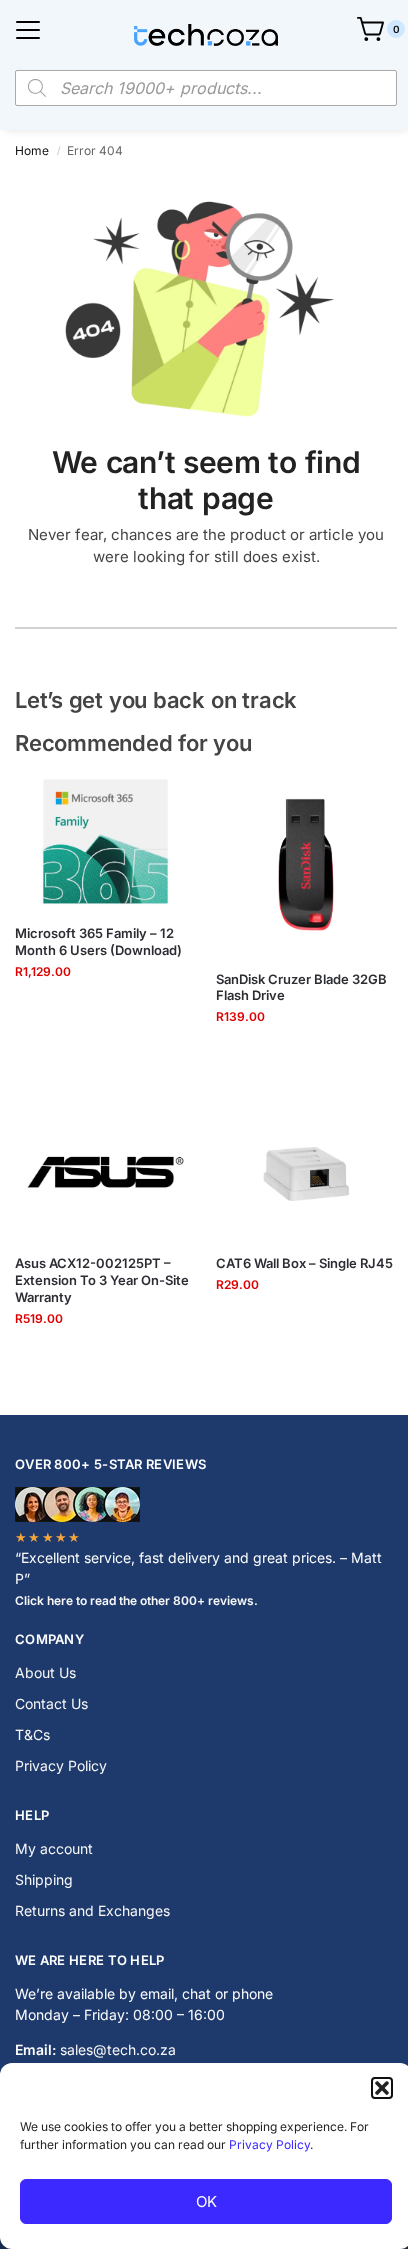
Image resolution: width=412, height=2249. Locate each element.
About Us (45, 1672)
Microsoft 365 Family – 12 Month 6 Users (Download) (98, 941)
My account (54, 1848)
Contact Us (51, 1703)
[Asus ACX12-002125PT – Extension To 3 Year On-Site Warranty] (105, 1171)
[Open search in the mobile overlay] (206, 88)
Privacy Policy (269, 2144)
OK (206, 2201)
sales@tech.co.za (118, 2049)
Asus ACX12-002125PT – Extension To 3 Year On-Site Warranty (102, 1280)
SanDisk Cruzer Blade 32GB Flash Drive (301, 987)
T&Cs (32, 1734)
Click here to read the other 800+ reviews (134, 1600)
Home (32, 150)
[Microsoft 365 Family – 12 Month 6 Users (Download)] (105, 842)
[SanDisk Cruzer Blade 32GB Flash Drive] (306, 864)
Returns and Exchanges (92, 1910)
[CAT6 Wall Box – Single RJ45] (306, 1171)
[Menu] (28, 30)
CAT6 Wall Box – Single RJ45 (304, 1263)
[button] (382, 2088)
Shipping (44, 1879)
